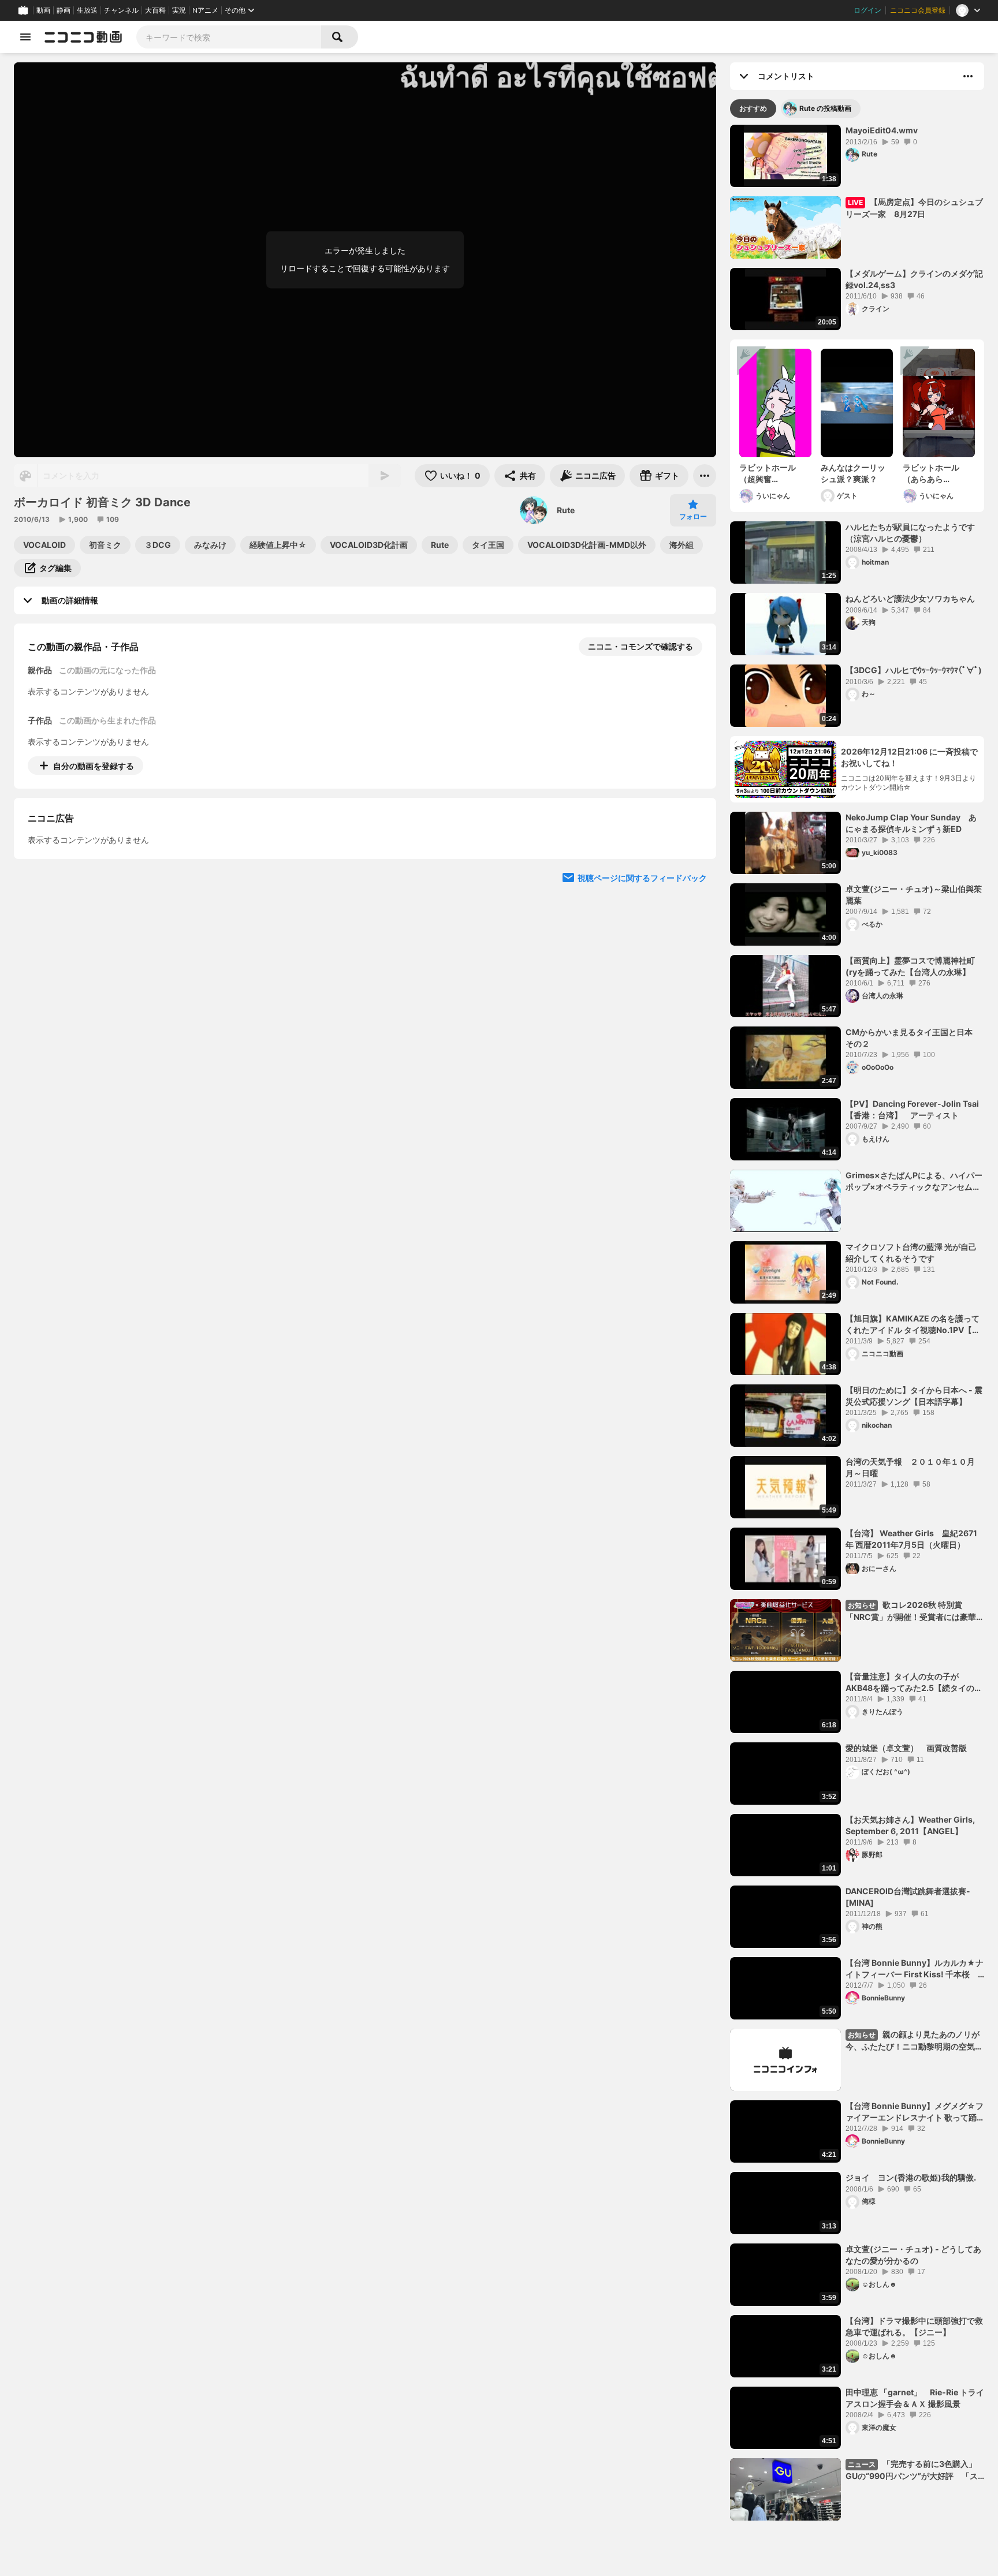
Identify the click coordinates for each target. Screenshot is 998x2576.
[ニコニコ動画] (83, 37)
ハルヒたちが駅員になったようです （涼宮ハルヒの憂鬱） (914, 533)
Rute (566, 510)
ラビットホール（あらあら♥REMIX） (931, 473)
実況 (179, 10)
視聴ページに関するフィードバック (642, 883)
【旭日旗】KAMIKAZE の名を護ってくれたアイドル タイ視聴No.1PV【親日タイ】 (913, 1324)
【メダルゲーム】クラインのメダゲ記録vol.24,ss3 (914, 279)
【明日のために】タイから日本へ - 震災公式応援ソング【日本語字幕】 (914, 1396)
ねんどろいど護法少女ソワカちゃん (910, 598)
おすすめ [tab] (753, 108)
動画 (43, 10)
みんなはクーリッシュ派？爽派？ (853, 473)
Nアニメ (205, 10)
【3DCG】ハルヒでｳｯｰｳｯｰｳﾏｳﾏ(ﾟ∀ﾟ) (914, 670)
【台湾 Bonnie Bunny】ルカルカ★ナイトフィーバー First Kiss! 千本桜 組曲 (915, 1969)
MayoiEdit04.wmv (882, 130)
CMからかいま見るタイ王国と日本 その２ (913, 1038)
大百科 (155, 10)
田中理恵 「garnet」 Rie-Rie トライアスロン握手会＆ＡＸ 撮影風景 (915, 2398)
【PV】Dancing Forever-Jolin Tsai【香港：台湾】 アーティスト (912, 1109)
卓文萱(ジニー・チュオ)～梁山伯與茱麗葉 (914, 895)
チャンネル (121, 10)
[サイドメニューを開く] (25, 37)
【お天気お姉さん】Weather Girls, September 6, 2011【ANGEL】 (910, 1825)
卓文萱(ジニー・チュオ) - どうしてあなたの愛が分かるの (913, 2255)
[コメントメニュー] (968, 76)
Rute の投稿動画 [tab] (825, 108)
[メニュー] (705, 476)
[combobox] (229, 37)
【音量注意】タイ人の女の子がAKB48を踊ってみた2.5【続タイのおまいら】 (914, 1682)
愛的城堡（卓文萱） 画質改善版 (906, 1748)
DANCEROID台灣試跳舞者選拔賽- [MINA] (908, 1897)
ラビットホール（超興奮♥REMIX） (768, 473)
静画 (64, 10)
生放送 (87, 10)
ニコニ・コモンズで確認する (640, 646)
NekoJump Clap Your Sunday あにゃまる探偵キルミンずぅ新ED (911, 823)
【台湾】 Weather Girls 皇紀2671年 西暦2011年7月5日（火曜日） (911, 1539)
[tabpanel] (857, 1323)
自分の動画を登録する (94, 766)
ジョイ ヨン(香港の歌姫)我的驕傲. (911, 2177)
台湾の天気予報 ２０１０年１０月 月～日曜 (914, 1467)
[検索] (340, 37)
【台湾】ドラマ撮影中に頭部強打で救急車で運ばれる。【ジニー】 (914, 2326)
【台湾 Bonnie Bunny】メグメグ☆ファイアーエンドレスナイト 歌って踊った (915, 2112)
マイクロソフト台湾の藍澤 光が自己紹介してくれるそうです (911, 1252)
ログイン (867, 10)
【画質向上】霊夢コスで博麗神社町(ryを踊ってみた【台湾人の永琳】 (910, 966)
